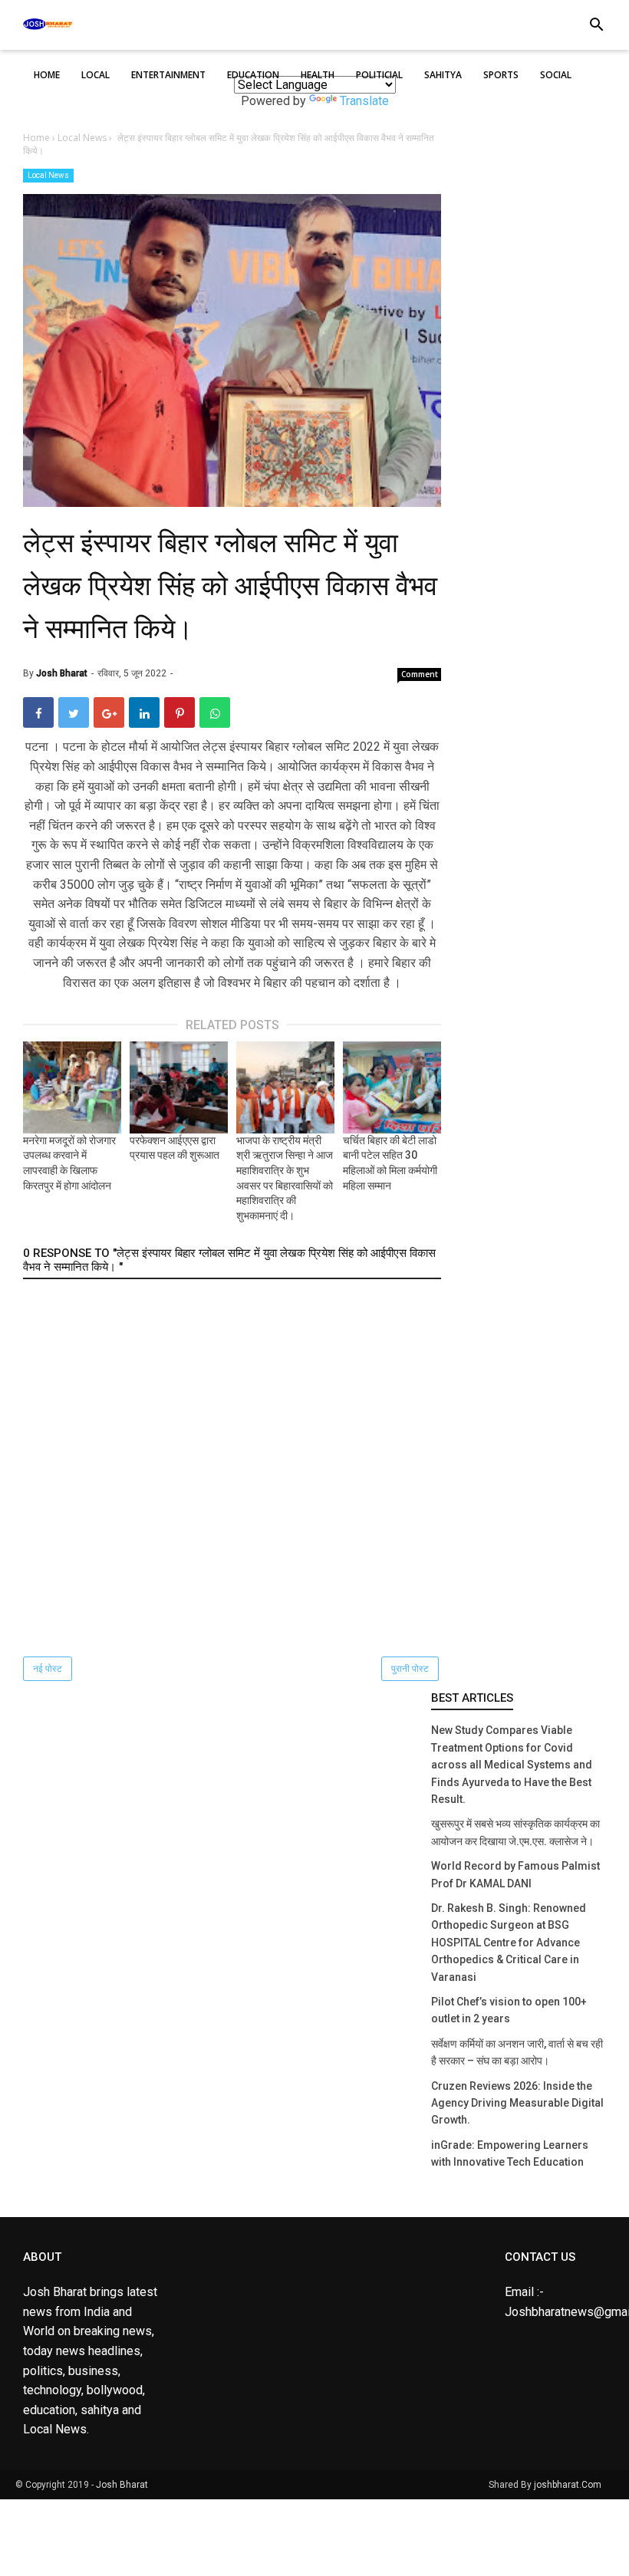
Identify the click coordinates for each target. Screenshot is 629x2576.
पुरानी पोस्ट (410, 1669)
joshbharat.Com (568, 2485)
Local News (48, 175)
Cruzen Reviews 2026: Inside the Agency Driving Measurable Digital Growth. (517, 2103)
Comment (420, 674)
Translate (364, 101)
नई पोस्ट (48, 1669)
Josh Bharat (122, 2485)
